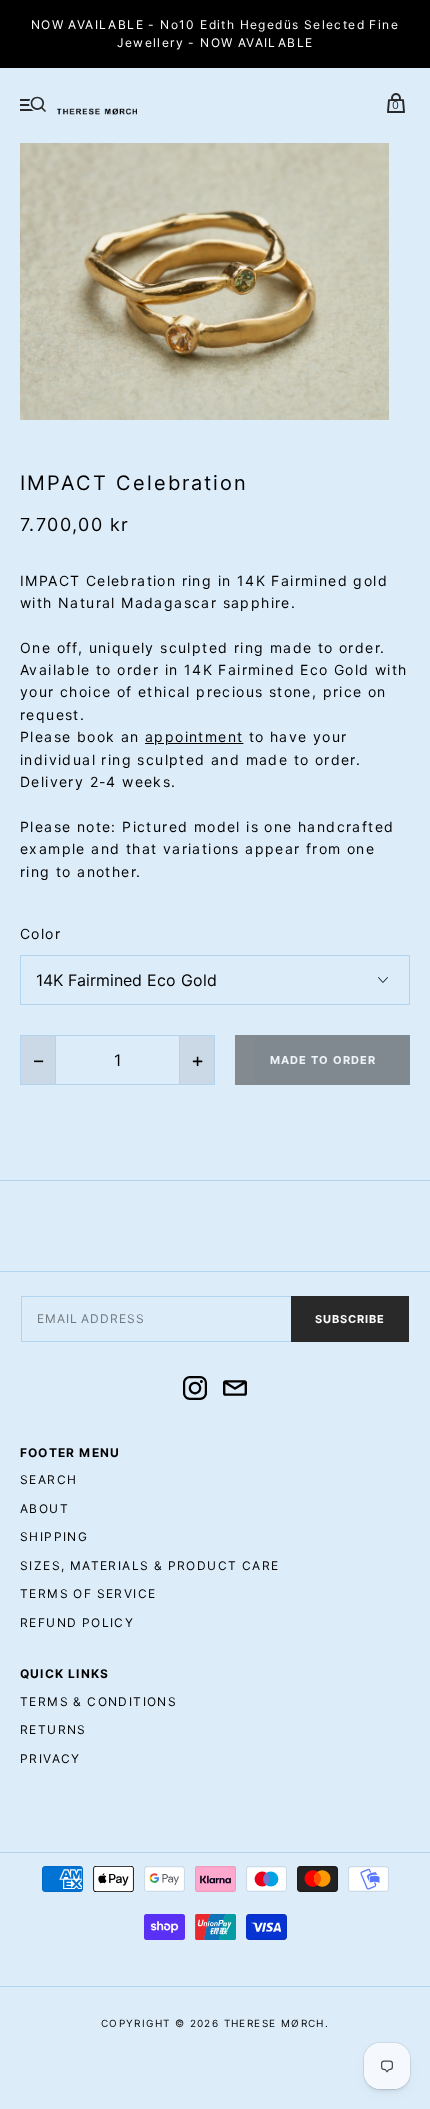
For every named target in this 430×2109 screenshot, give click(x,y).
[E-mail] (235, 1391)
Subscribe (350, 1319)
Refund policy (77, 1622)
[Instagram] (195, 1391)
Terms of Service (88, 1593)
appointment (194, 736)
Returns (53, 1729)
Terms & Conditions (98, 1701)
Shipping (54, 1536)
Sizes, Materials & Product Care (149, 1565)
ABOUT (44, 1508)
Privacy (50, 1758)
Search (48, 1479)
